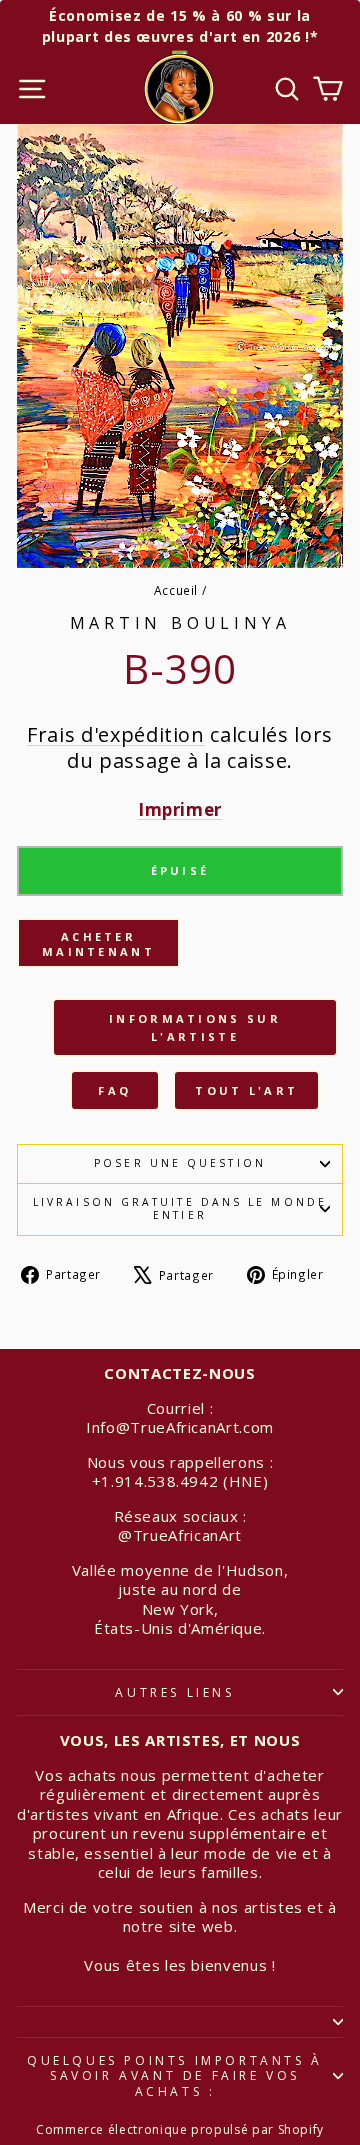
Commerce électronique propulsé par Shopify (180, 2129)
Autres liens (174, 1692)
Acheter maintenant (98, 944)
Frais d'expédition (116, 734)
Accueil (176, 590)
